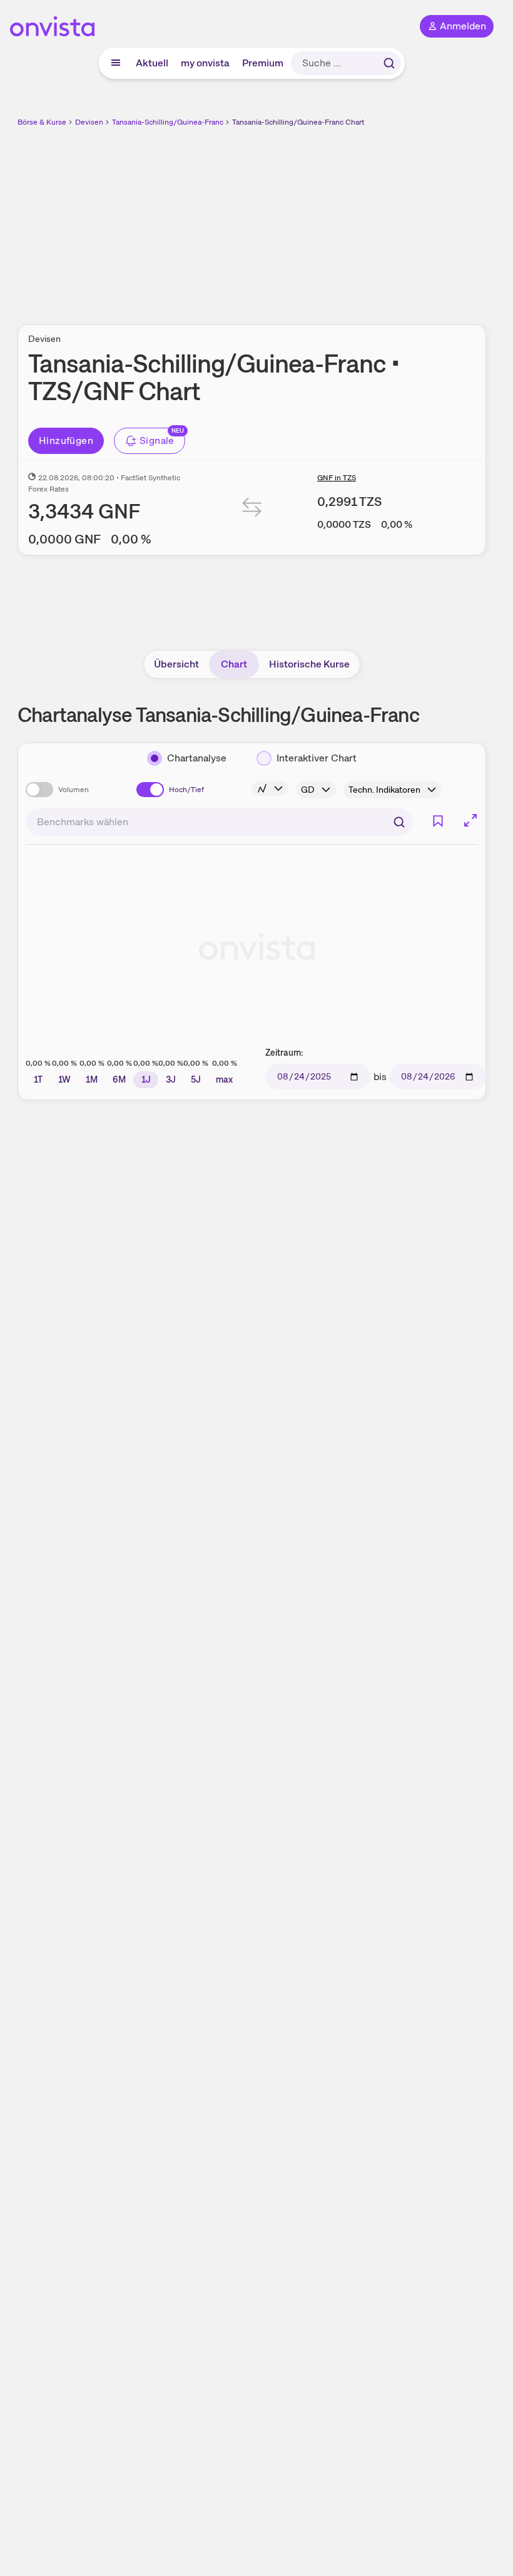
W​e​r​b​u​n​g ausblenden (298, 219)
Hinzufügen (66, 440)
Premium (263, 63)
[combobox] (219, 822)
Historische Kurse (309, 664)
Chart (234, 664)
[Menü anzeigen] (116, 63)
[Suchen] (389, 63)
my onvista (205, 63)
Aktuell (152, 63)
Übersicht (176, 664)
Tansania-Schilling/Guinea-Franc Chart (298, 122)
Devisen (89, 122)
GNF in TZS (337, 478)
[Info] (270, 788)
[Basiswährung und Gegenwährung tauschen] (252, 510)
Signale (157, 440)
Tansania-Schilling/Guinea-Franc (168, 122)
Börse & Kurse (42, 122)
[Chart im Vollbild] (470, 820)
